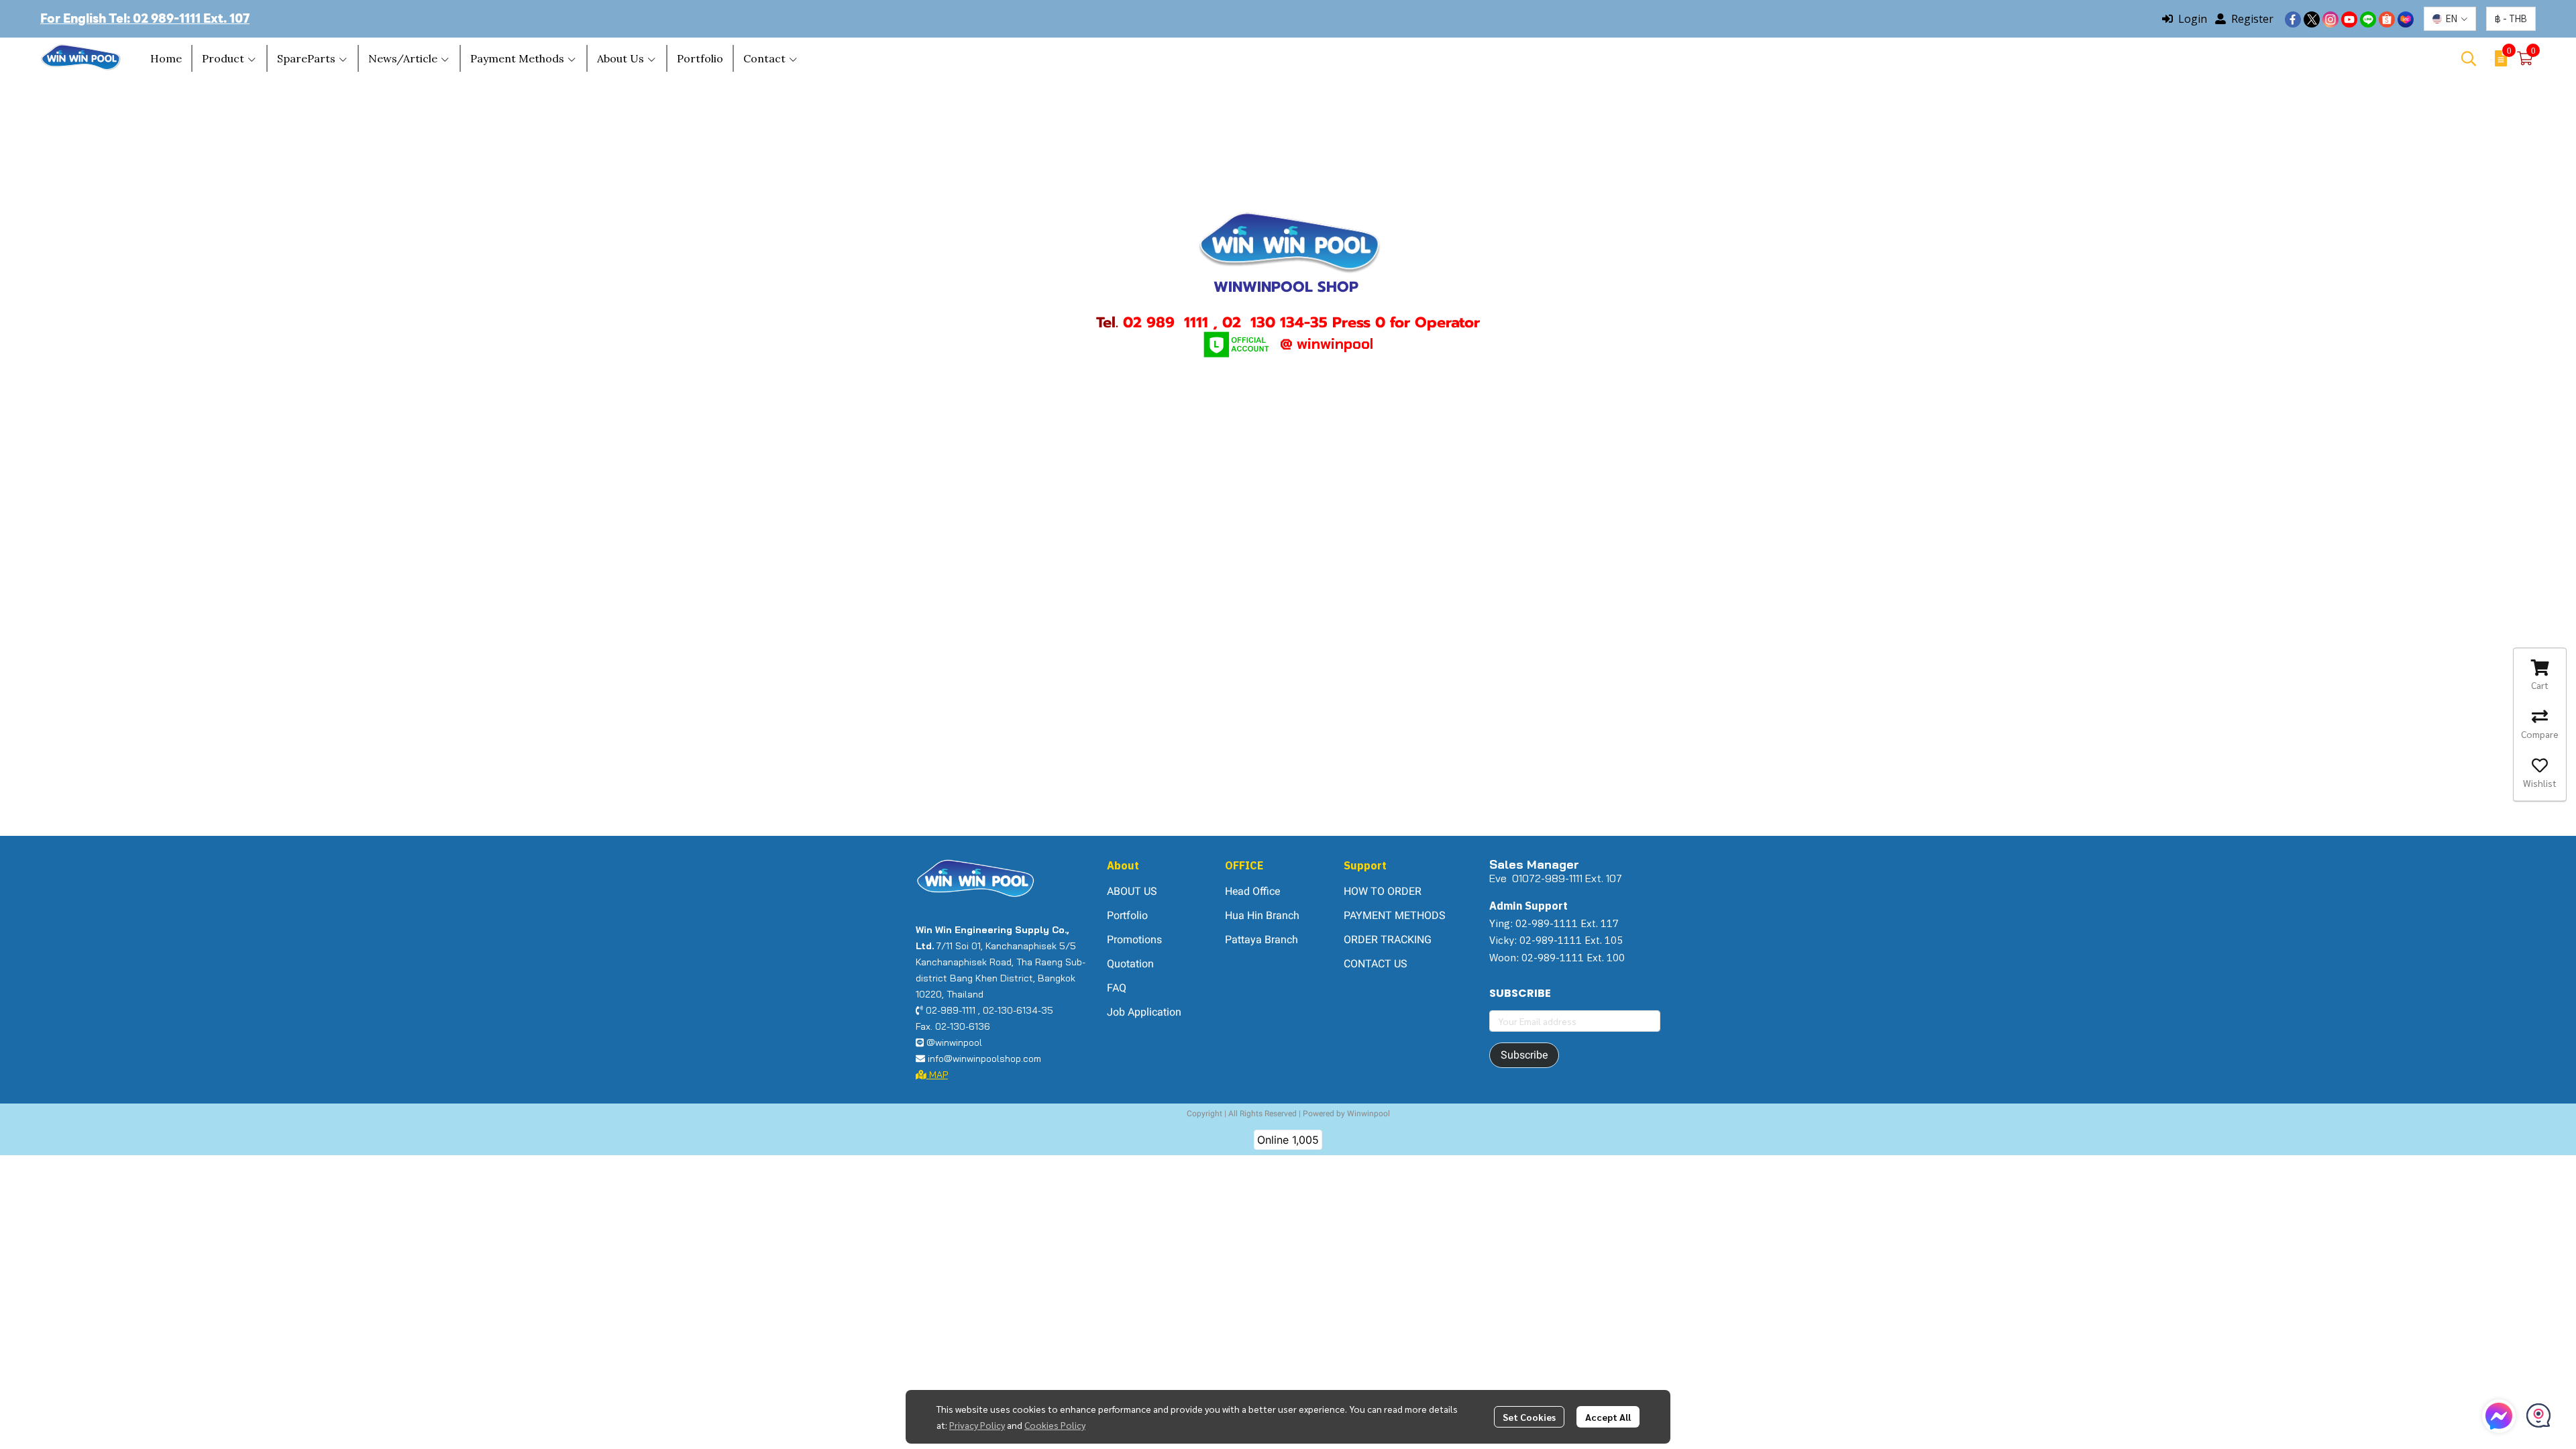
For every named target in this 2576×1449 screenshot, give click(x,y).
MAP (937, 1075)
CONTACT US (1376, 964)
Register (2252, 19)
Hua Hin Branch (1262, 915)
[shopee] (2387, 19)
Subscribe (1524, 1055)
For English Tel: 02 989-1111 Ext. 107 (145, 18)
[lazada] (2406, 19)
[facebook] (2293, 19)
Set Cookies (1529, 1417)
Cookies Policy (1055, 1425)
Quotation (1130, 964)
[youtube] (2349, 19)
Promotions (1134, 940)
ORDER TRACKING (1388, 940)
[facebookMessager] (2499, 1416)
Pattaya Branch (1262, 940)
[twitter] (2312, 19)
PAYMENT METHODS (1395, 915)
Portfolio (1127, 915)
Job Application (1144, 1012)
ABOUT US (1132, 891)
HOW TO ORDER (1383, 891)
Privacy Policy (977, 1425)
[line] (2368, 19)
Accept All (1608, 1417)
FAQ (1117, 988)
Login (2193, 19)
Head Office (1252, 891)
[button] (2450, 19)
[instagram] (2330, 19)
